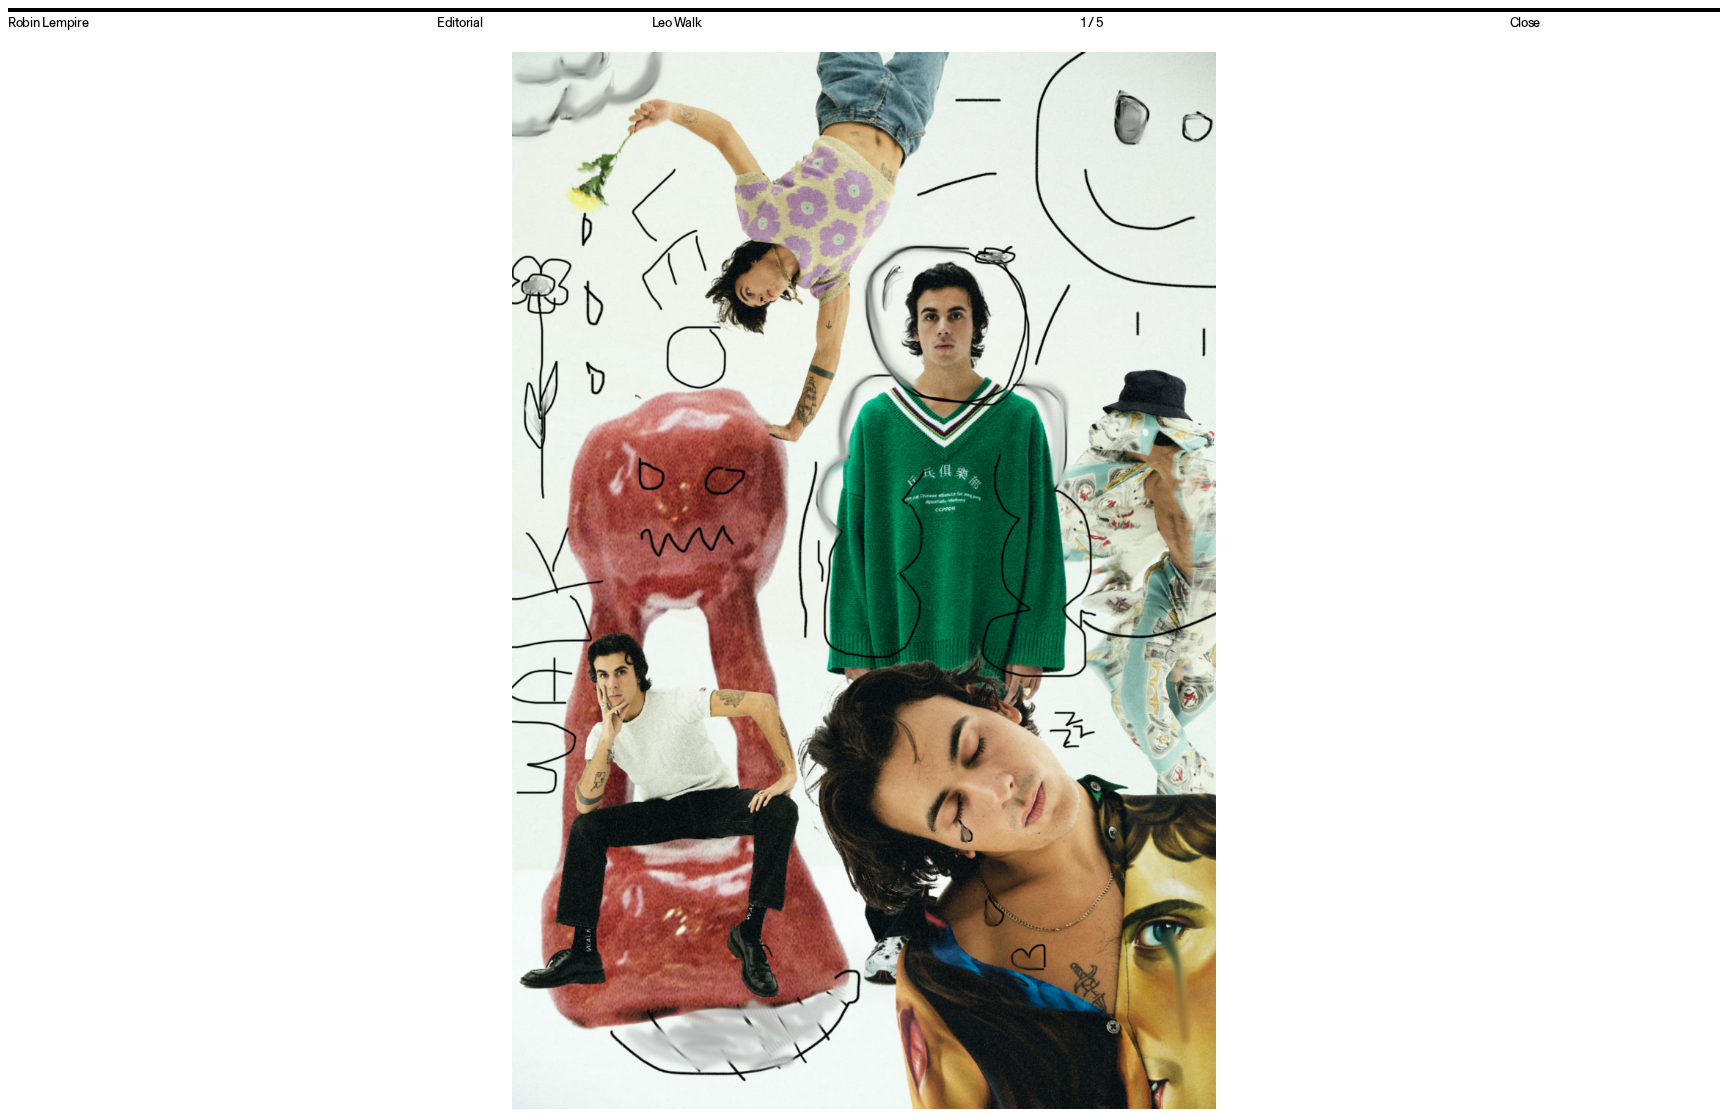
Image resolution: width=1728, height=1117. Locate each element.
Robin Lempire (48, 22)
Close (1525, 22)
